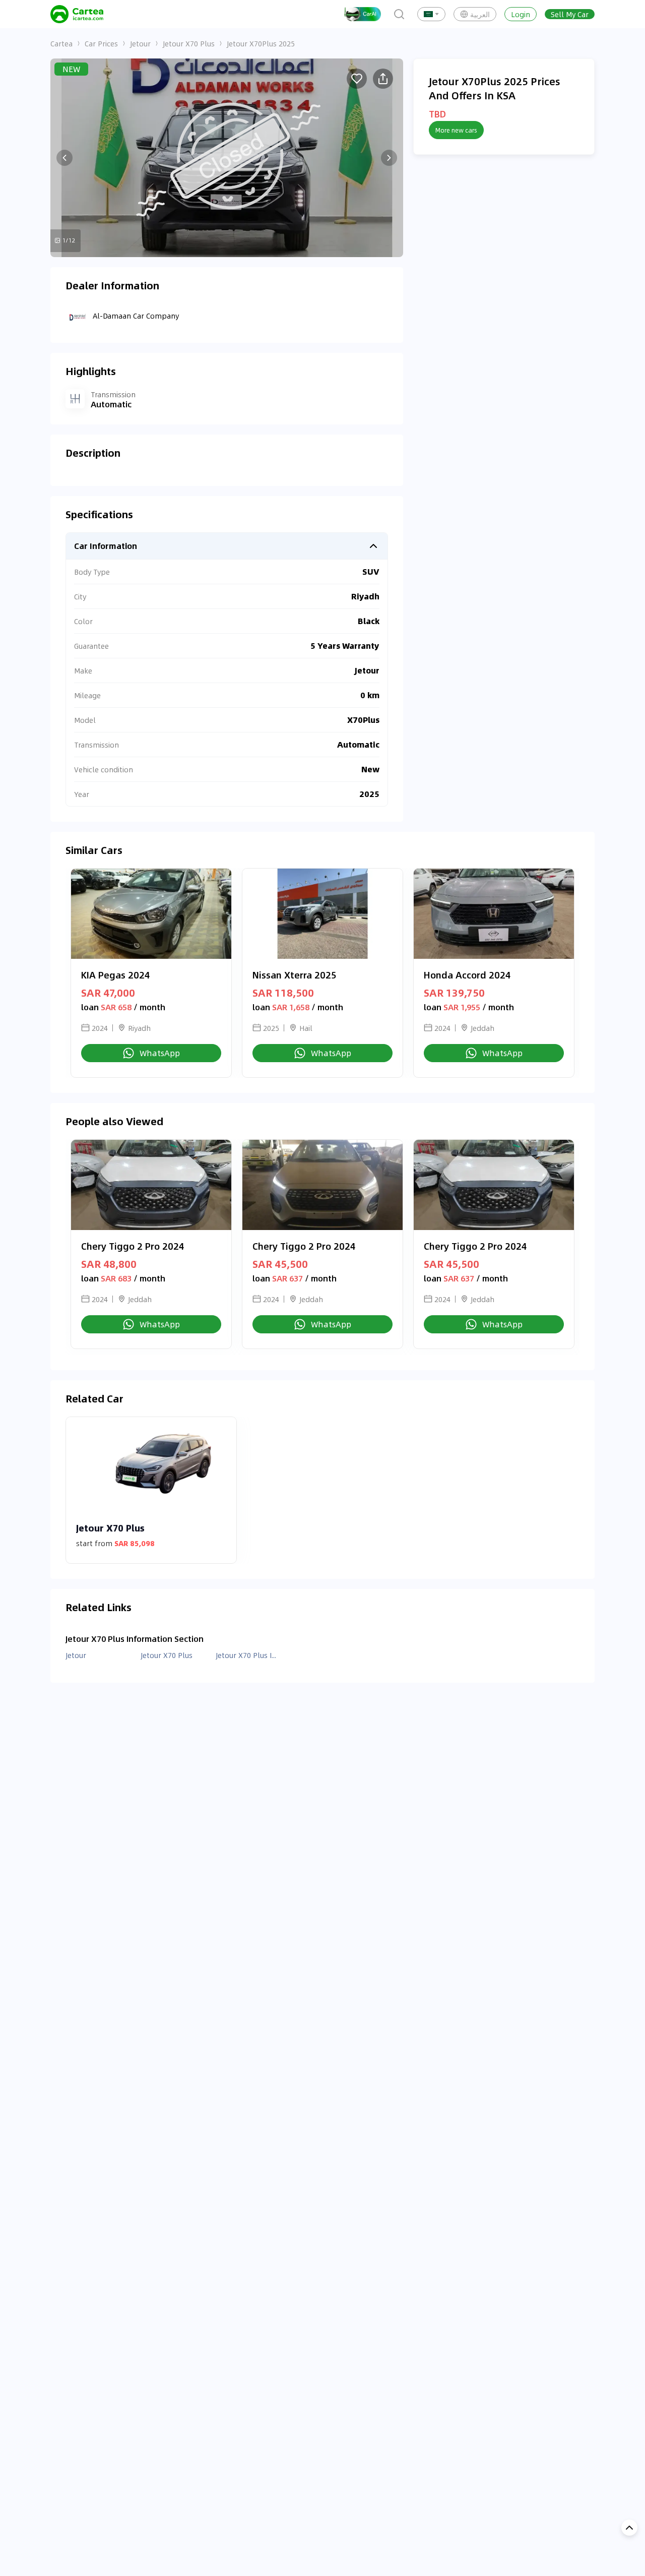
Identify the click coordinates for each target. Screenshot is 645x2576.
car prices (101, 43)
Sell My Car (570, 14)
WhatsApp (160, 1053)
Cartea (61, 43)
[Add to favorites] (357, 79)
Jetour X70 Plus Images (247, 1655)
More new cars (456, 130)
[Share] (383, 79)
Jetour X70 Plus (189, 43)
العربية (480, 14)
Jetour (140, 43)
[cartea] (77, 14)
